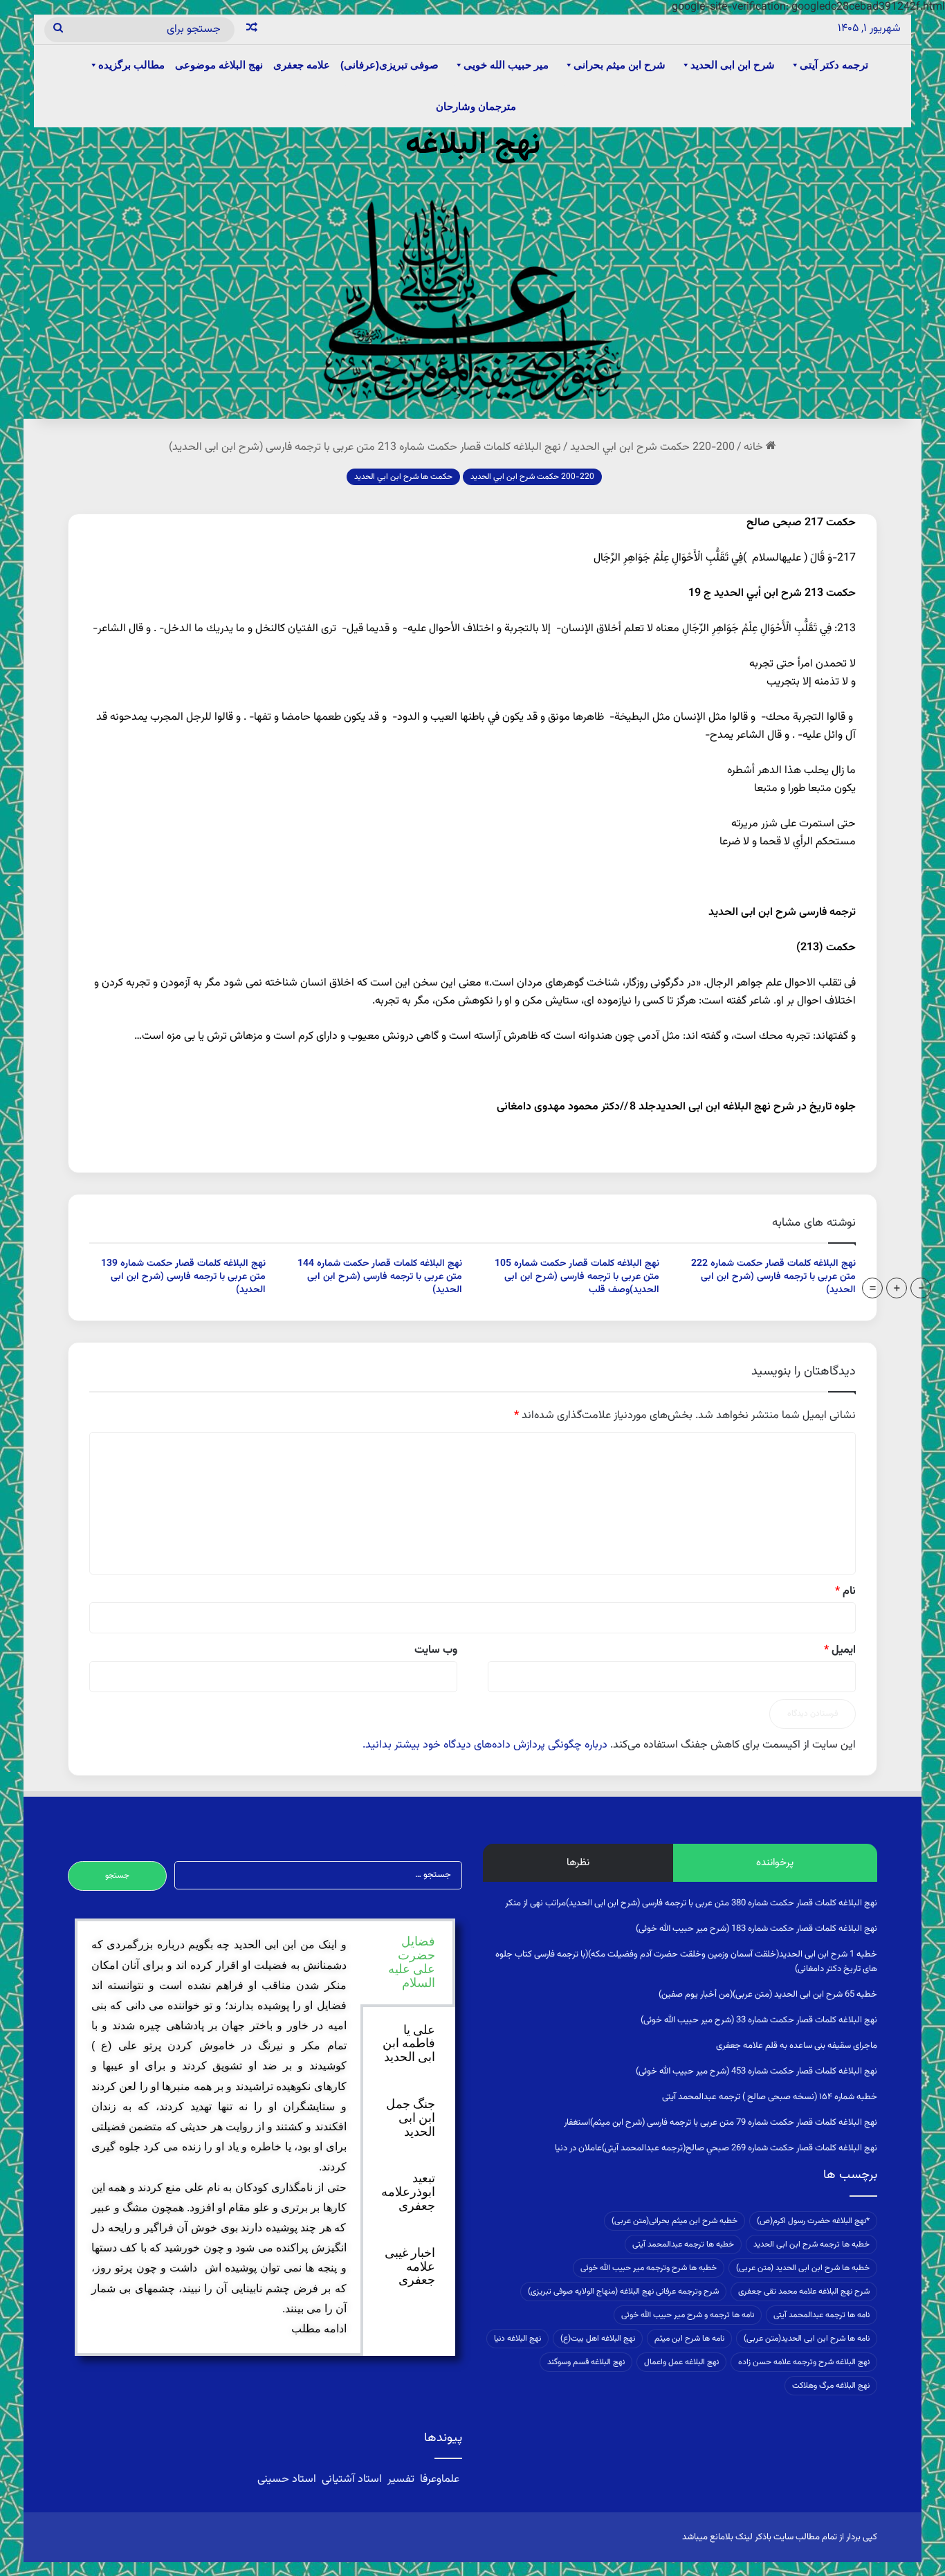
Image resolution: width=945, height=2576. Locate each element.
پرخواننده (775, 1863)
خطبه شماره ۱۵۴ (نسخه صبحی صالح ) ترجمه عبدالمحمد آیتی (770, 2097)
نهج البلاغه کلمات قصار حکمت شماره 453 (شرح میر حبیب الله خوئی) (756, 2071)
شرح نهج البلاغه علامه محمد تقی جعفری (804, 2292)
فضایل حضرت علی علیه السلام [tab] (412, 1962)
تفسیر (401, 2479)
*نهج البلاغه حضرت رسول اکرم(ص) (813, 2221)
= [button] (873, 1288)
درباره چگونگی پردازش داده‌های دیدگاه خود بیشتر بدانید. (485, 1745)
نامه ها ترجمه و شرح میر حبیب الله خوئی (688, 2315)
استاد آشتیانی (352, 2479)
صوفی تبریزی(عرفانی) (389, 65)
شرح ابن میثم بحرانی (620, 65)
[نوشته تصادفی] (252, 30)
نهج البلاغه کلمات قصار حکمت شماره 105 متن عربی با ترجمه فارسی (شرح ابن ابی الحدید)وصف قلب (577, 1277)
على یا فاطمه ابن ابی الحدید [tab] (409, 2044)
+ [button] (897, 1288)
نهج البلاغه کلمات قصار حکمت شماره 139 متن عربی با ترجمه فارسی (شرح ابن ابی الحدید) (183, 1277)
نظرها (578, 1863)
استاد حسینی (288, 2479)
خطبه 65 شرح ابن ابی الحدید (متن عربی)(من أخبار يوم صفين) (768, 1995)
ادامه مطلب (319, 2329)
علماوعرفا (440, 2479)
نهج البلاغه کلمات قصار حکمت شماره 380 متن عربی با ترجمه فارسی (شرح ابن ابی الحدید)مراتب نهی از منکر (691, 1903)
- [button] (921, 1288)
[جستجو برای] (58, 30)
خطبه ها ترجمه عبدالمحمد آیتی (683, 2244)
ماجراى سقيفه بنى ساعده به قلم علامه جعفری (797, 2046)
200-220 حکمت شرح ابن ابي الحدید (652, 447)
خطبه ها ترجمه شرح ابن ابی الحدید (811, 2244)
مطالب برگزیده (131, 65)
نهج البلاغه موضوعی (219, 65)
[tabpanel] (219, 2137)
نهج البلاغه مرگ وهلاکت (831, 2386)
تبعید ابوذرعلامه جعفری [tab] (408, 2192)
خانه (755, 447)
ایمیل (840, 1650)
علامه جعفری (302, 65)
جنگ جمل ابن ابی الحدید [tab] (411, 2118)
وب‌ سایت (436, 1650)
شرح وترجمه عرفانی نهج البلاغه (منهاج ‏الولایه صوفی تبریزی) (623, 2292)
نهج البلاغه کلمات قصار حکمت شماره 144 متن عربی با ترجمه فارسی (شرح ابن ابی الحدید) (380, 1277)
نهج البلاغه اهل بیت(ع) (598, 2339)
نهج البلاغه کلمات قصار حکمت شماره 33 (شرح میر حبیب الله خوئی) (759, 2020)
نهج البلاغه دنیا (517, 2339)
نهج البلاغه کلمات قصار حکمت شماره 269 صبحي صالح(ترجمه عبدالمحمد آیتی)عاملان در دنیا (716, 2148)
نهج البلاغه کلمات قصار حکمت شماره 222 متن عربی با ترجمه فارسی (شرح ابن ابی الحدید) (773, 1277)
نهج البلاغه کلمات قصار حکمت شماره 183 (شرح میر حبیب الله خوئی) (756, 1929)
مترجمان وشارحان (476, 106)
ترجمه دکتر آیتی (834, 65)
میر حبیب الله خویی (506, 65)
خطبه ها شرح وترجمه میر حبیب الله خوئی (649, 2268)
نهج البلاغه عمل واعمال (681, 2362)
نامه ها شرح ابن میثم (689, 2339)
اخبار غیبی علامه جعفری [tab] (410, 2267)
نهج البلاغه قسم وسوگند (586, 2362)
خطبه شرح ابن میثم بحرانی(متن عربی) (675, 2221)
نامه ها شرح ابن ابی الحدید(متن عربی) (807, 2339)
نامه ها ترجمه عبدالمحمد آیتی (822, 2315)
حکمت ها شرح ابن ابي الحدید (403, 477)
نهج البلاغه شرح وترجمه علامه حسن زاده (804, 2362)
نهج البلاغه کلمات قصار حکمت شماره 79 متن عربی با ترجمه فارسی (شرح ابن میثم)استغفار (721, 2123)
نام (845, 1591)
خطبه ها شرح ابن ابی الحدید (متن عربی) (803, 2268)
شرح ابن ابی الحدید (733, 65)
